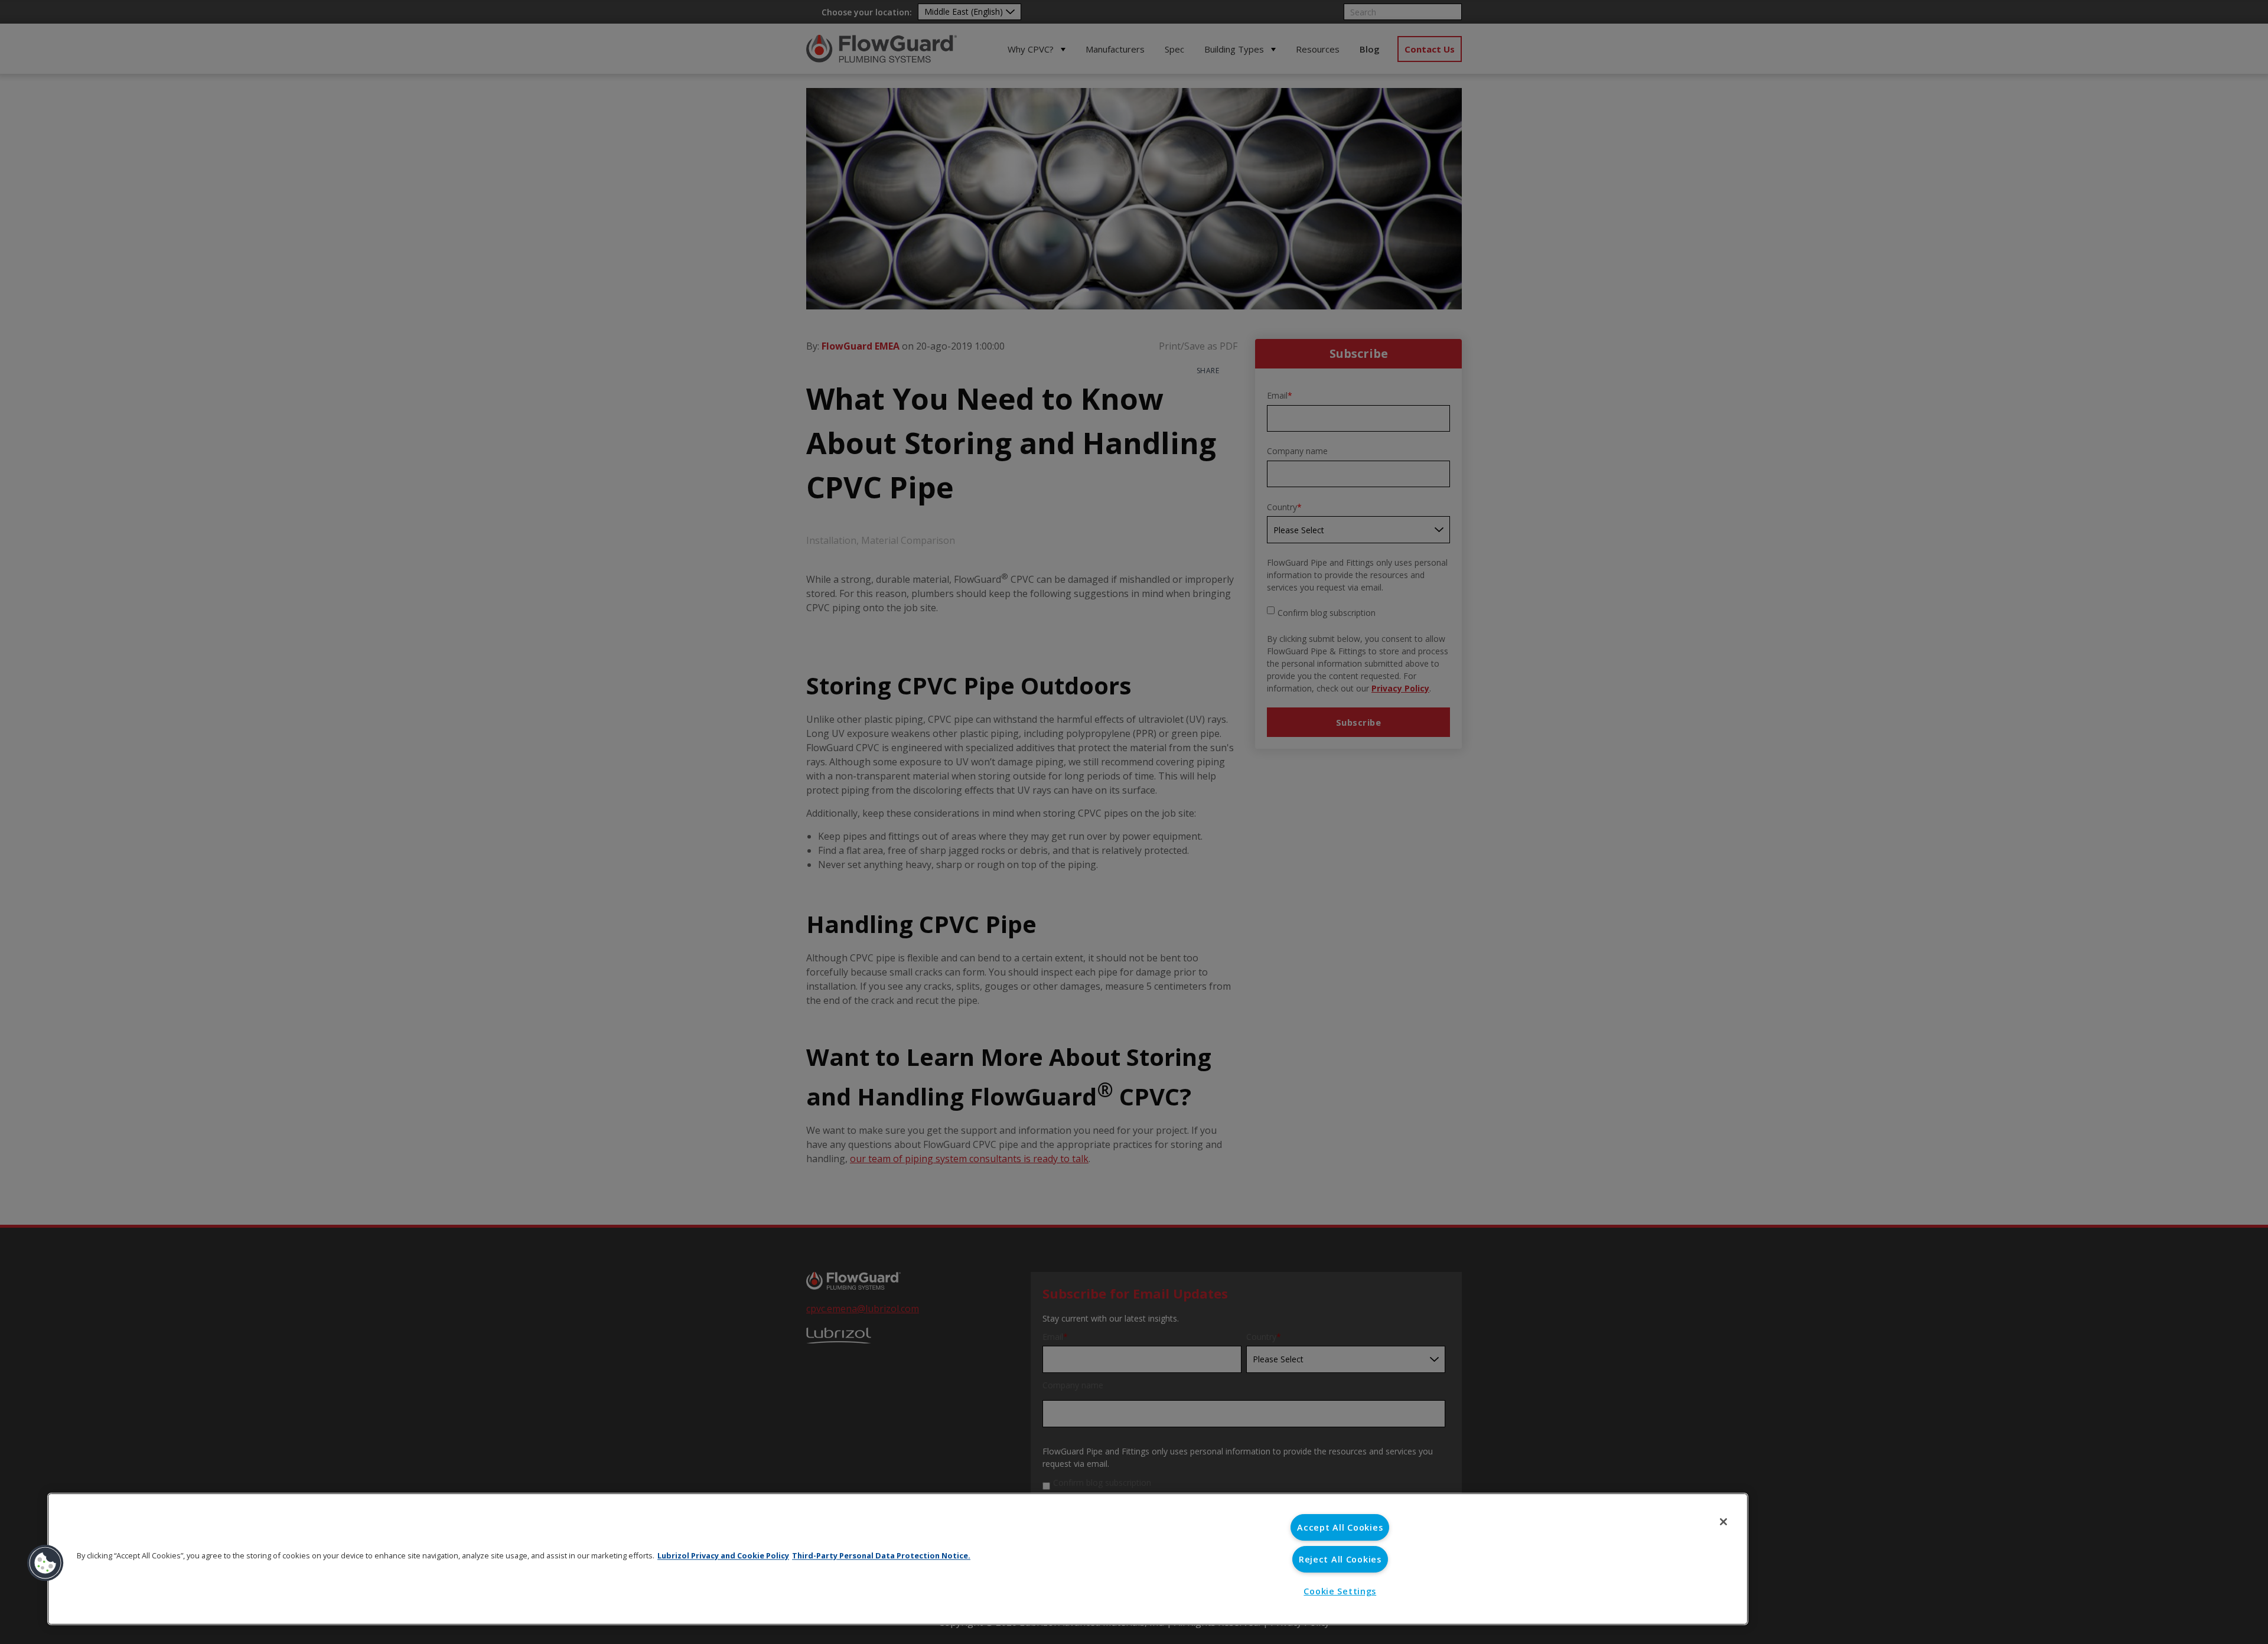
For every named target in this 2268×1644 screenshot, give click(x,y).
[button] (45, 1563)
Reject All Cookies (1340, 1559)
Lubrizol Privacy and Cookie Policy (723, 1555)
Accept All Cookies (1340, 1527)
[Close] (1723, 1522)
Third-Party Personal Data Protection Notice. (881, 1555)
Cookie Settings (1340, 1591)
